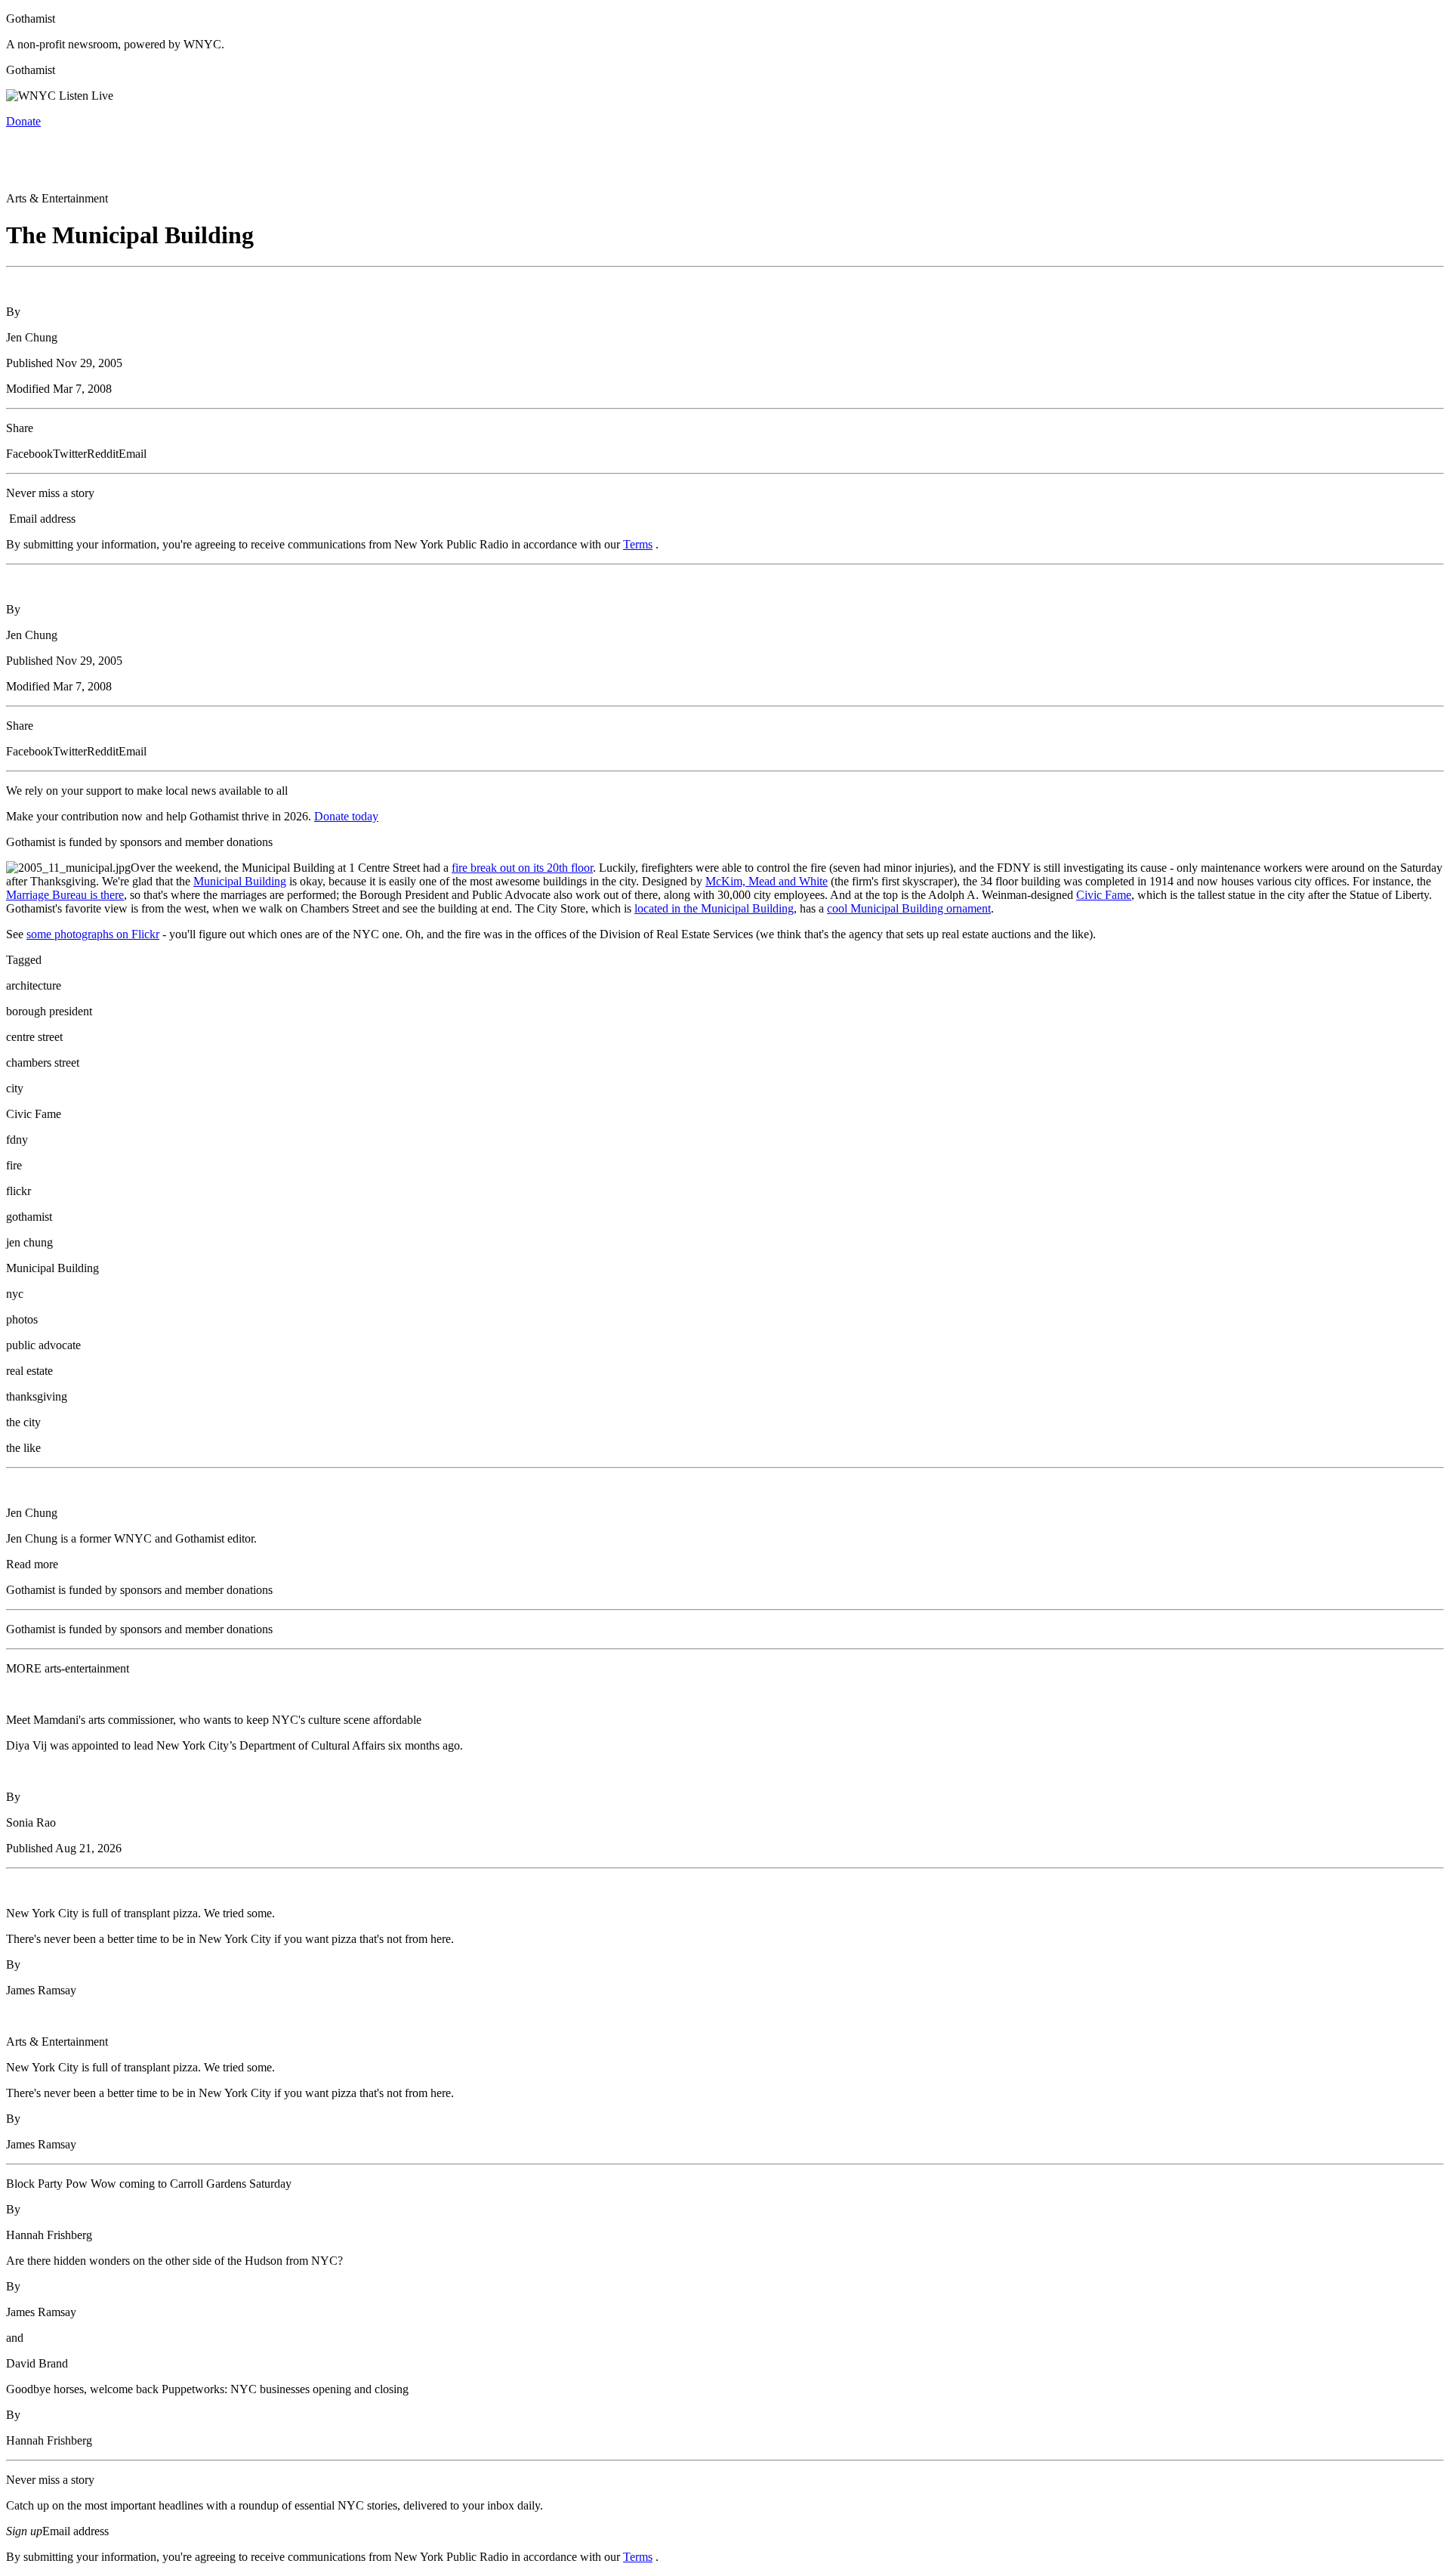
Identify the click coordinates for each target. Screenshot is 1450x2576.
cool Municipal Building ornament (909, 908)
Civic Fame (1104, 895)
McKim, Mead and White (767, 881)
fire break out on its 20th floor (522, 868)
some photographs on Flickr (93, 934)
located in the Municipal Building (714, 908)
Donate (23, 121)
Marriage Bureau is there (65, 895)
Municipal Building (240, 881)
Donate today (346, 816)
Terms (638, 544)
